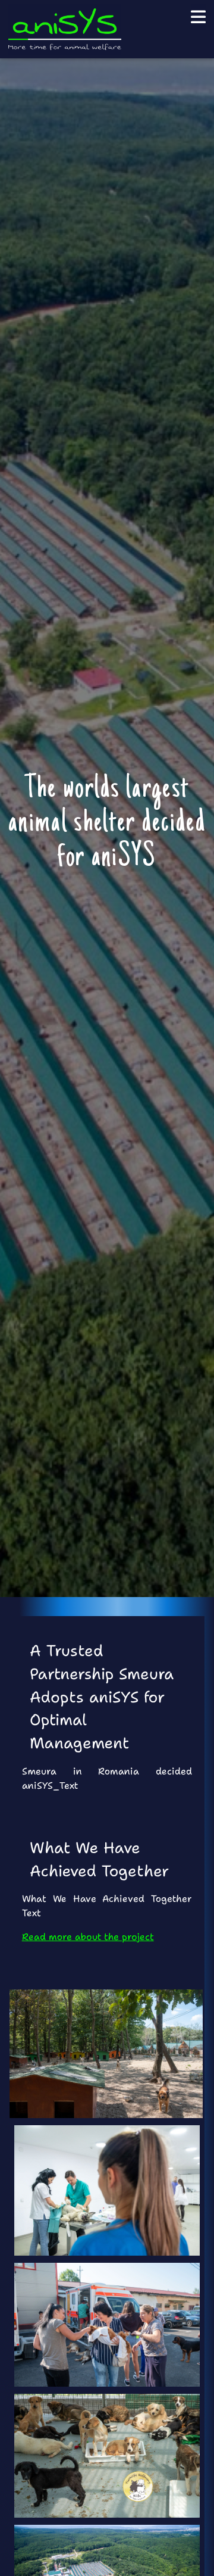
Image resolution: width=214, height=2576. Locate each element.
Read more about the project (88, 1937)
